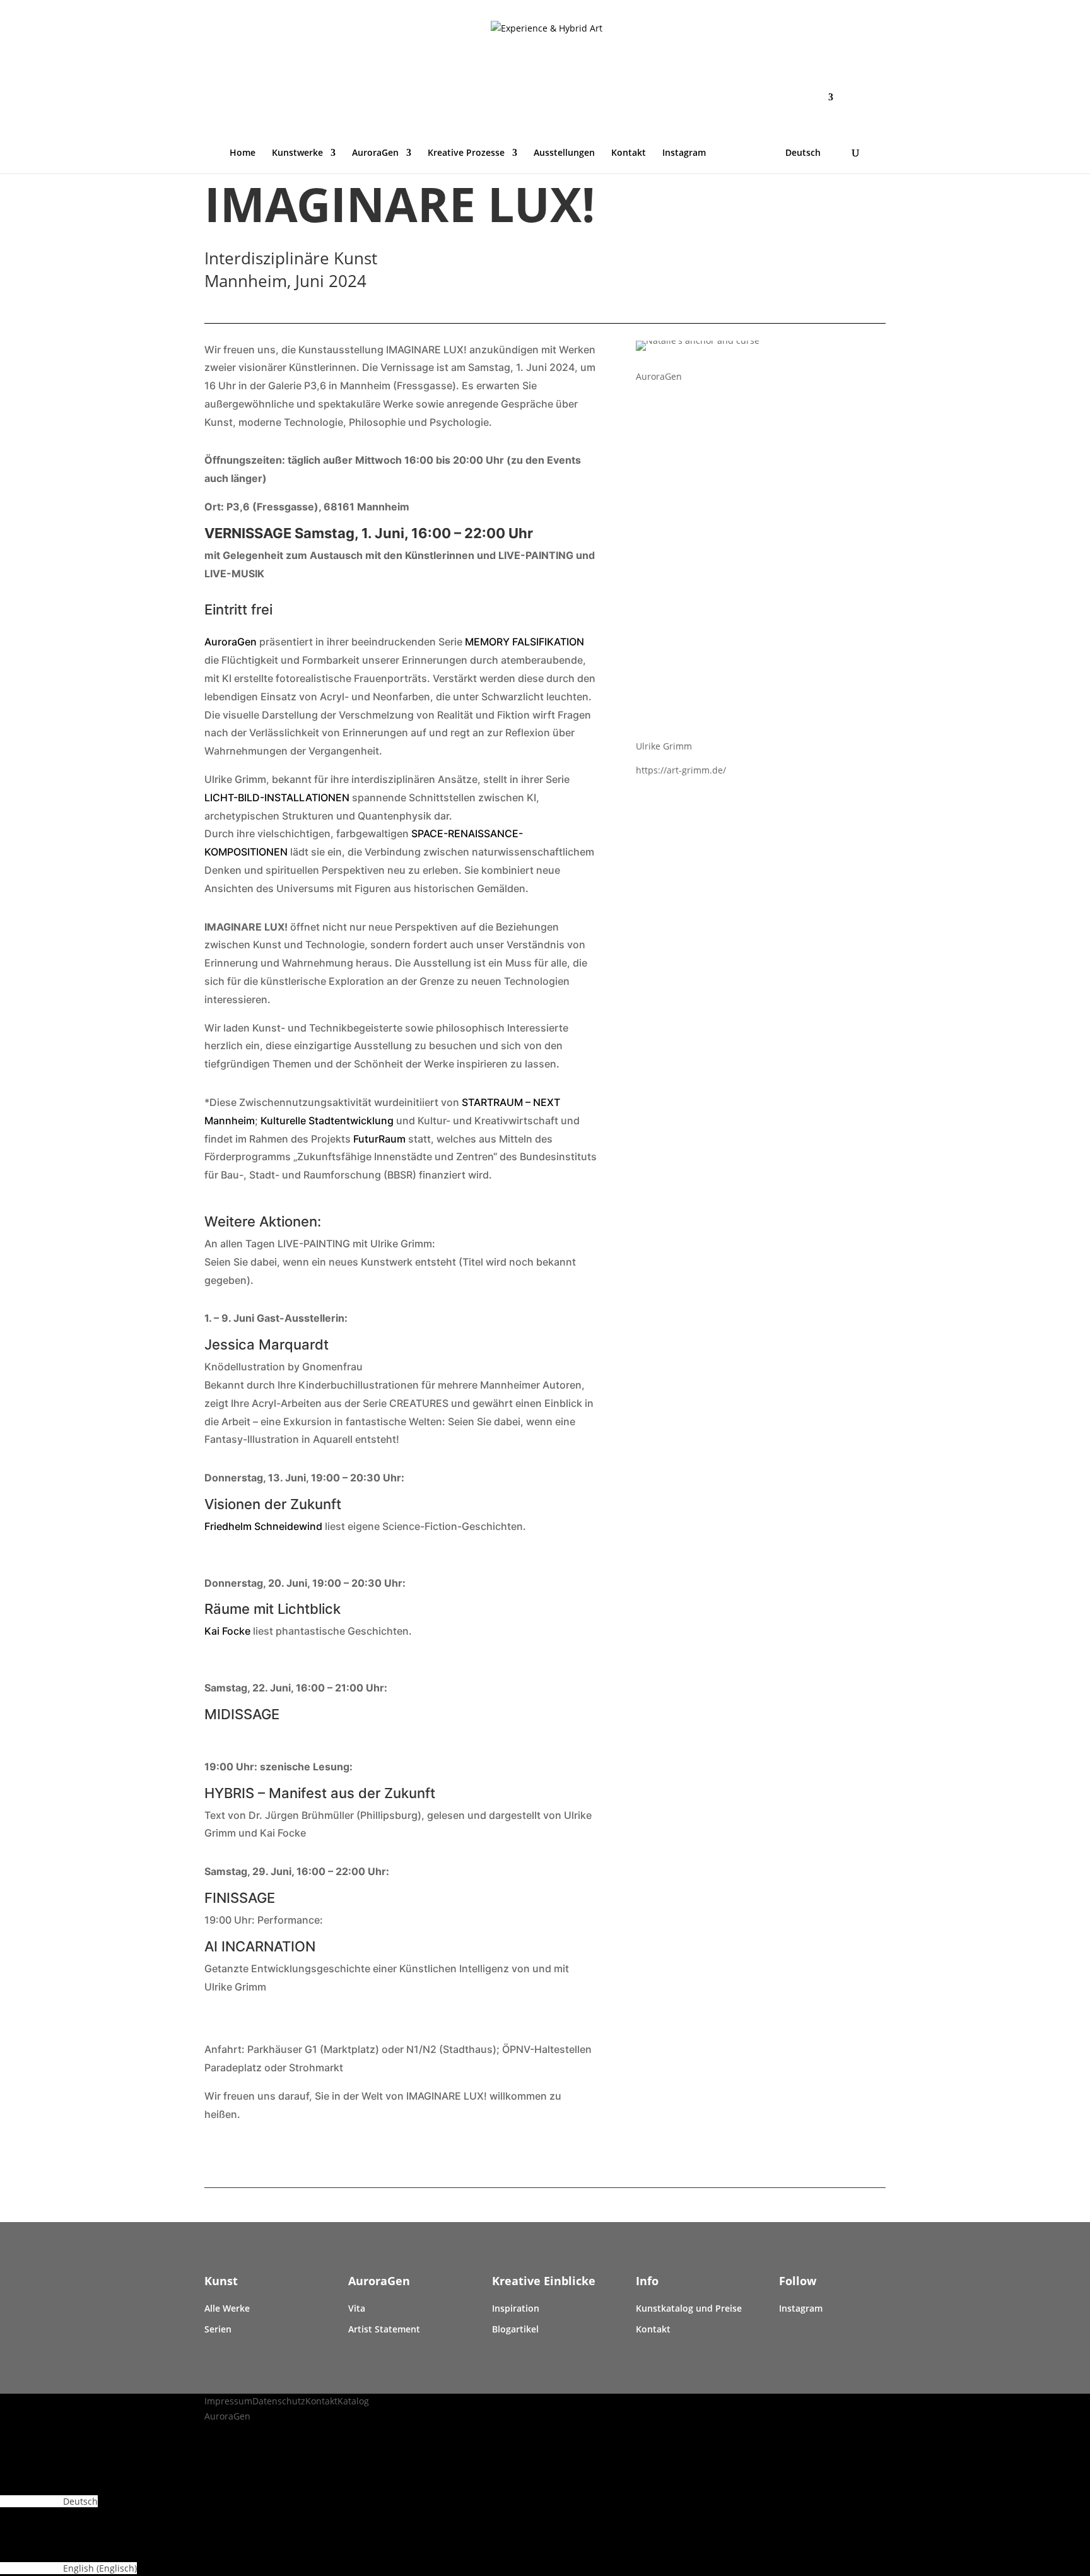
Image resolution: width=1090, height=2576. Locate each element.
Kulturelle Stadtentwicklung (327, 1120)
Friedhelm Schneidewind (263, 1526)
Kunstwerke (297, 153)
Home (243, 153)
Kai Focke (227, 1631)
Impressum (228, 2401)
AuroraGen (375, 153)
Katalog (353, 2401)
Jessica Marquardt (267, 1344)
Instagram (684, 153)
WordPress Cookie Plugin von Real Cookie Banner (103, 2434)
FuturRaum (381, 1139)
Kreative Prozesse (466, 153)
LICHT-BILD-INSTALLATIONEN (277, 797)
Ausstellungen (564, 153)
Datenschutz (279, 2401)
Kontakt (629, 153)
